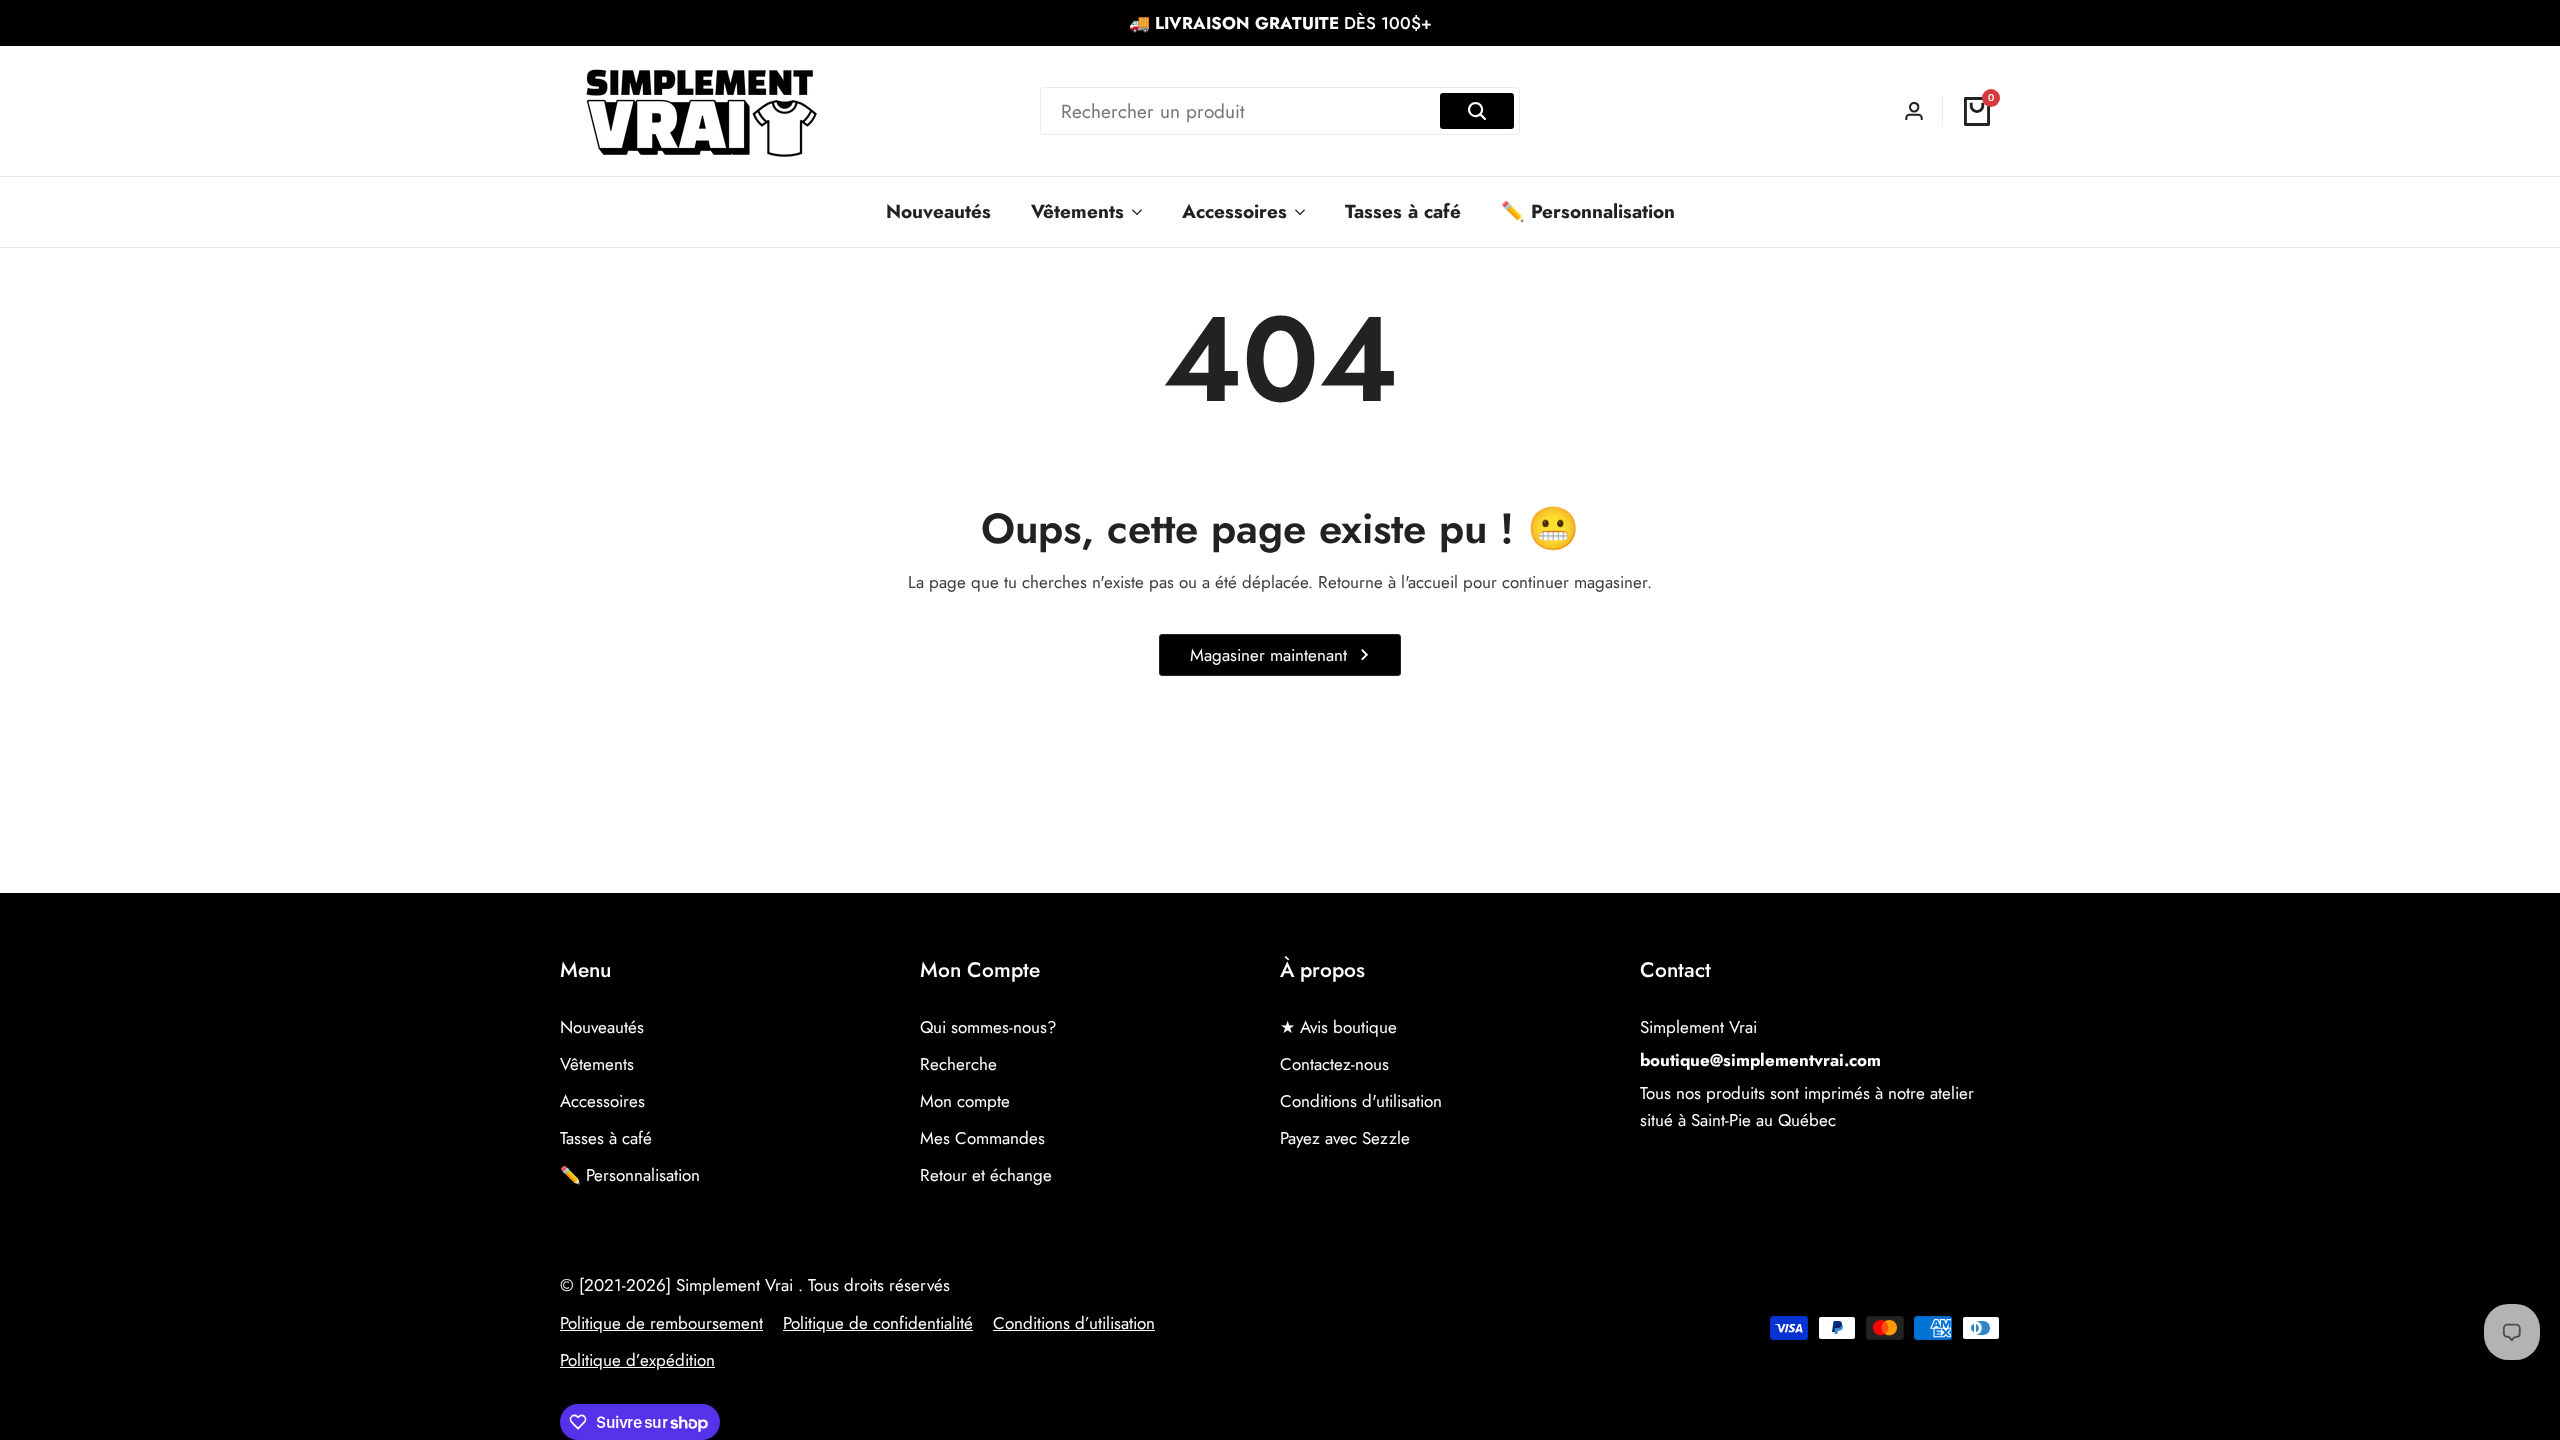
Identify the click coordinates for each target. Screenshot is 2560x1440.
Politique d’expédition (637, 1360)
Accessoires (602, 1101)
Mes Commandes (982, 1138)
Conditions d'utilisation (1361, 1101)
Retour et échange (986, 1175)
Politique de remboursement (661, 1323)
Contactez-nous (1334, 1064)
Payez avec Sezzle (1345, 1138)
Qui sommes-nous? (988, 1027)
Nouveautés (602, 1027)
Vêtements (597, 1064)
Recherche (958, 1064)
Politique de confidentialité (878, 1323)
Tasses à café (606, 1138)
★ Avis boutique (1338, 1027)
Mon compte (965, 1101)
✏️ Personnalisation (630, 1175)
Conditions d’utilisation (1074, 1323)
